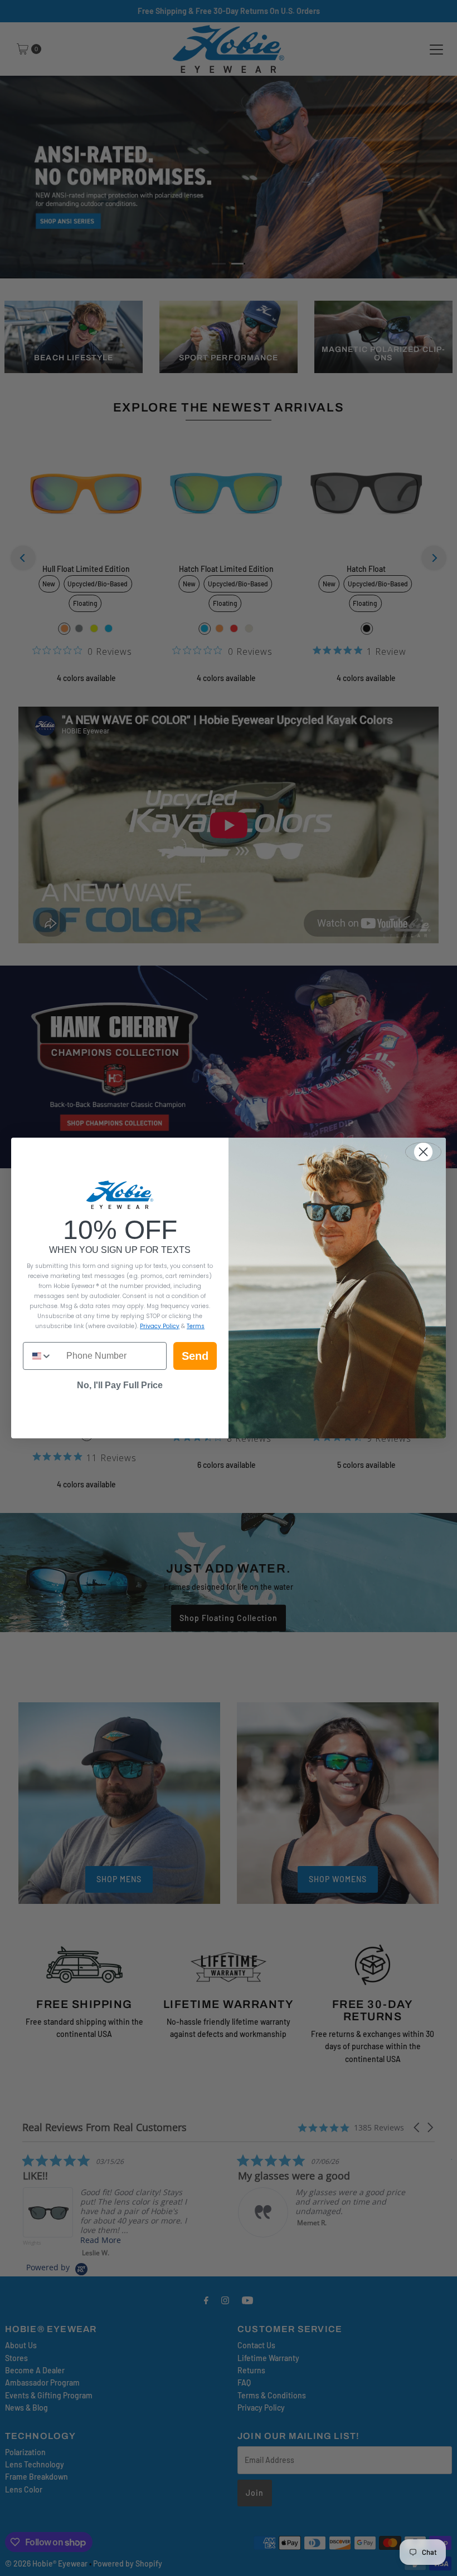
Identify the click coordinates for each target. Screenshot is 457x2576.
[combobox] (42, 1356)
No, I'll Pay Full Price (120, 1385)
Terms (196, 1326)
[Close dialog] (423, 1152)
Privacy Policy (160, 1326)
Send (195, 1356)
